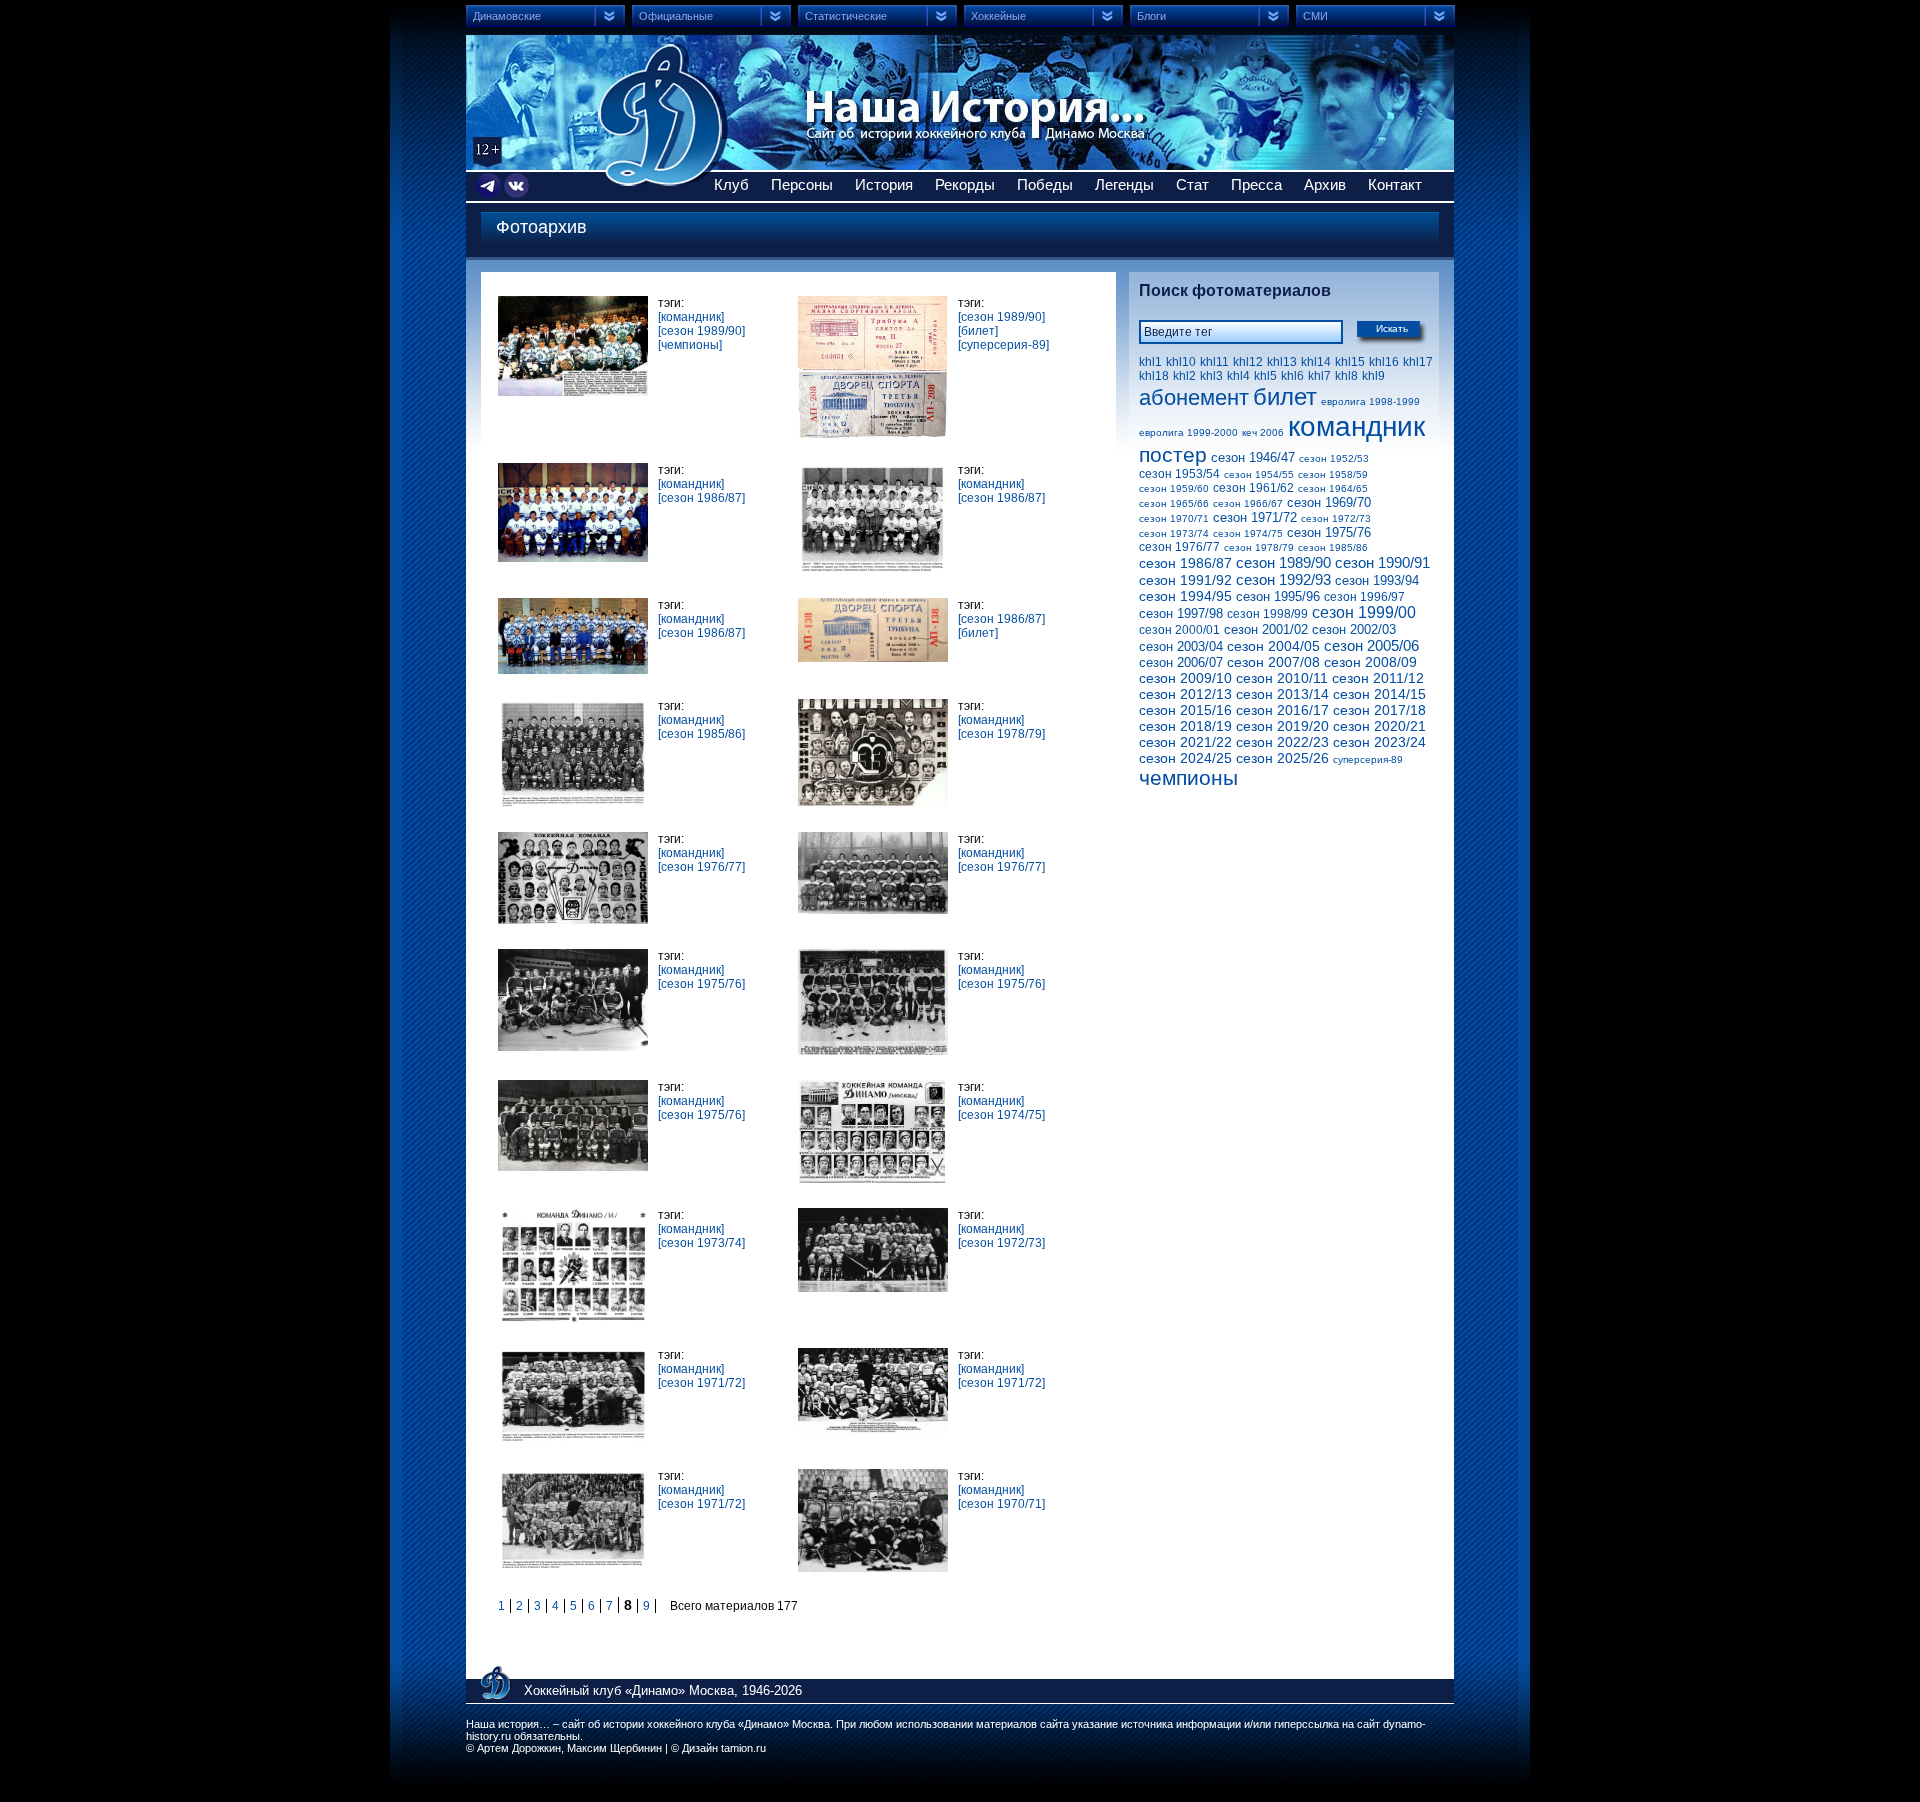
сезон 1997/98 (1181, 613)
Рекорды (965, 184)
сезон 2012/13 (1185, 694)
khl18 (1154, 376)
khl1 (1150, 362)
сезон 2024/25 (1185, 758)
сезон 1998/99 (1267, 614)
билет (1285, 396)
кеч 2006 (1263, 432)
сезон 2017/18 (1379, 710)
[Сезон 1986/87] (575, 470)
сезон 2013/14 (1282, 694)
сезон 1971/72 (1255, 517)
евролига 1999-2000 (1188, 432)
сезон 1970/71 (1174, 518)
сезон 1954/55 (1259, 474)
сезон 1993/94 (1377, 580)
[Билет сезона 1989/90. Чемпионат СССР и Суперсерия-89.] (875, 303)
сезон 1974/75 (1248, 533)
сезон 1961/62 (1253, 488)
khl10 (1181, 362)
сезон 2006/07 (1181, 662)
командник (1356, 426)
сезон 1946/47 (1253, 457)
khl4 (1238, 376)
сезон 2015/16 (1185, 710)
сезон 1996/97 (1364, 597)
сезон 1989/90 (1283, 562)
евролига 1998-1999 (1370, 401)
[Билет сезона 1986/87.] (875, 605)
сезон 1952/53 (1334, 458)
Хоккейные (998, 16)
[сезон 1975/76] (701, 984)
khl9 (1373, 376)
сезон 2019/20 (1282, 726)
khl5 (1265, 376)
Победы (1045, 184)
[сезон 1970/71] (1001, 1504)
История (884, 184)
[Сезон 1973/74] (575, 1215)
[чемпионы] (690, 345)
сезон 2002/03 (1354, 629)
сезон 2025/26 (1282, 758)
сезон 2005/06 (1371, 645)
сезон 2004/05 (1273, 646)
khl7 (1319, 376)
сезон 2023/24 (1379, 742)
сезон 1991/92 (1185, 580)
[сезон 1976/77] (701, 867)
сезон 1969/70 (1329, 502)
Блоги (1151, 16)
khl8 (1346, 376)
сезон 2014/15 (1379, 694)
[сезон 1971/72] (701, 1383)
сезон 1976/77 (1179, 547)
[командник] (691, 317)
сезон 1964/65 (1333, 488)
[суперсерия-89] (1003, 345)
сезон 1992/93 (1283, 579)
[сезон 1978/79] (1001, 734)
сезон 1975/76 (1329, 532)
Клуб (731, 184)
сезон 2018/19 (1185, 726)
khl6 (1292, 376)
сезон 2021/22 (1185, 742)
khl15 (1350, 362)
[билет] (978, 331)
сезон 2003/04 (1181, 646)
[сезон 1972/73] (1001, 1243)
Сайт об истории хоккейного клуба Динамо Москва (663, 115)
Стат (1192, 184)
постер (1173, 454)
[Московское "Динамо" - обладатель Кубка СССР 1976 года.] (875, 956)
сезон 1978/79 (1259, 547)
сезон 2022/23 (1282, 742)
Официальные (676, 16)
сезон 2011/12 (1378, 678)
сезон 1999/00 (1364, 612)
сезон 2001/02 (1266, 629)
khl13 (1282, 362)
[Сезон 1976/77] (575, 839)
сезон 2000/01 (1179, 630)
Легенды (1124, 184)
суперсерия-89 (1368, 759)
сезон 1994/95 (1185, 596)
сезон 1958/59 (1333, 474)
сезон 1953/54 (1179, 474)
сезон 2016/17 (1282, 710)
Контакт (1395, 184)
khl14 (1316, 362)
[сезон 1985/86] (701, 734)
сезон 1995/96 (1278, 596)
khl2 (1184, 376)
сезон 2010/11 (1282, 678)
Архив (1325, 184)
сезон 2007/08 (1273, 662)
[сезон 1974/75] (1001, 1115)
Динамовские (507, 16)
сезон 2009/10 (1185, 678)
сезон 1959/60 (1174, 488)
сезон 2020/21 (1379, 726)
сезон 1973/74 (1174, 533)
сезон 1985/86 (1333, 547)
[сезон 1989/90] (701, 331)
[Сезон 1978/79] (875, 706)
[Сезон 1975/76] (575, 1087)
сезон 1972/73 (1336, 518)
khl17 (1418, 362)
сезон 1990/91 (1382, 562)
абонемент (1194, 397)
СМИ (1315, 16)
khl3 (1211, 376)
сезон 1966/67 (1248, 503)
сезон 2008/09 (1370, 662)
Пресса (1256, 184)
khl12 (1248, 362)
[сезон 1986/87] (701, 498)
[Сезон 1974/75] (875, 1087)
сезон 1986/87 (1185, 563)
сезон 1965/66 (1174, 503)
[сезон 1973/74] (701, 1243)
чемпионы (1188, 777)
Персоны (802, 184)
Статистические (846, 16)
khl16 (1384, 362)
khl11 (1214, 362)
